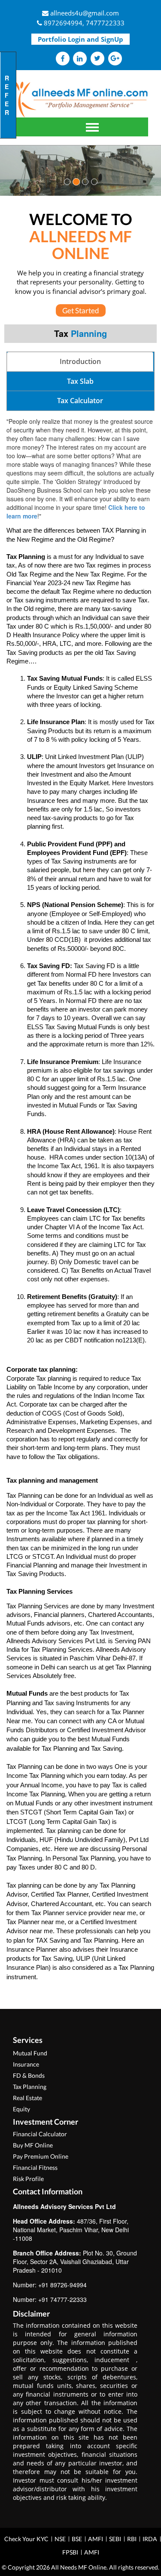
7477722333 (105, 23)
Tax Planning (30, 2087)
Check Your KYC (26, 2539)
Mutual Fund (30, 2053)
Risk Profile (28, 2179)
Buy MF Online (33, 2145)
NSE (60, 2539)
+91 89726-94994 (62, 2285)
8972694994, (64, 23)
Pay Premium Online (41, 2156)
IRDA (150, 2539)
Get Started (81, 310)
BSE (77, 2539)
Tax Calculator (80, 401)
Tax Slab (80, 381)
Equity (21, 2109)
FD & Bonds (29, 2075)
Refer (7, 95)
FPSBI (70, 2552)
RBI (132, 2539)
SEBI (115, 2539)
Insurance (26, 2064)
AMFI (96, 2539)
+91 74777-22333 (62, 2299)
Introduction (80, 361)
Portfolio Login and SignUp (80, 39)
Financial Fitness (35, 2167)
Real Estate (27, 2098)
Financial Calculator (40, 2134)
